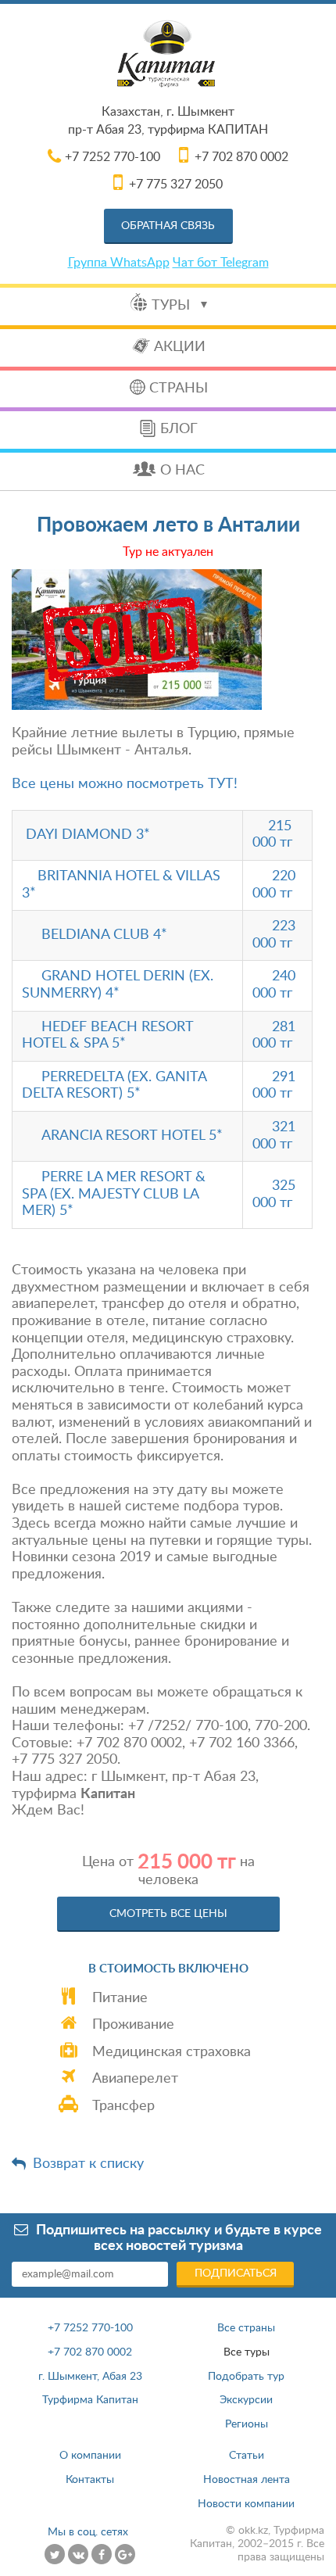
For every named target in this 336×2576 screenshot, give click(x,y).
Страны (179, 389)
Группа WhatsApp (119, 263)
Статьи (247, 2456)
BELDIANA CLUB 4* (104, 935)
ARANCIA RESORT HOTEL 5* (132, 1136)
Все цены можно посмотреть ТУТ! (125, 784)
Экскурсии (246, 2400)
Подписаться (236, 2273)
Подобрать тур (246, 2377)
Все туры (247, 2352)
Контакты (90, 2480)
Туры (173, 306)
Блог (179, 429)
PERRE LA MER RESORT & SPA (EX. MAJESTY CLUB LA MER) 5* (114, 1194)
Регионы (247, 2424)
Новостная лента (247, 2480)
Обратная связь (168, 226)
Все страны (246, 2328)
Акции (180, 347)
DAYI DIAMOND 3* (88, 835)
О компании (90, 2456)
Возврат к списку (88, 2164)
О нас (182, 471)
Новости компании (246, 2504)
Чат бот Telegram (221, 263)
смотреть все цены (168, 1914)
